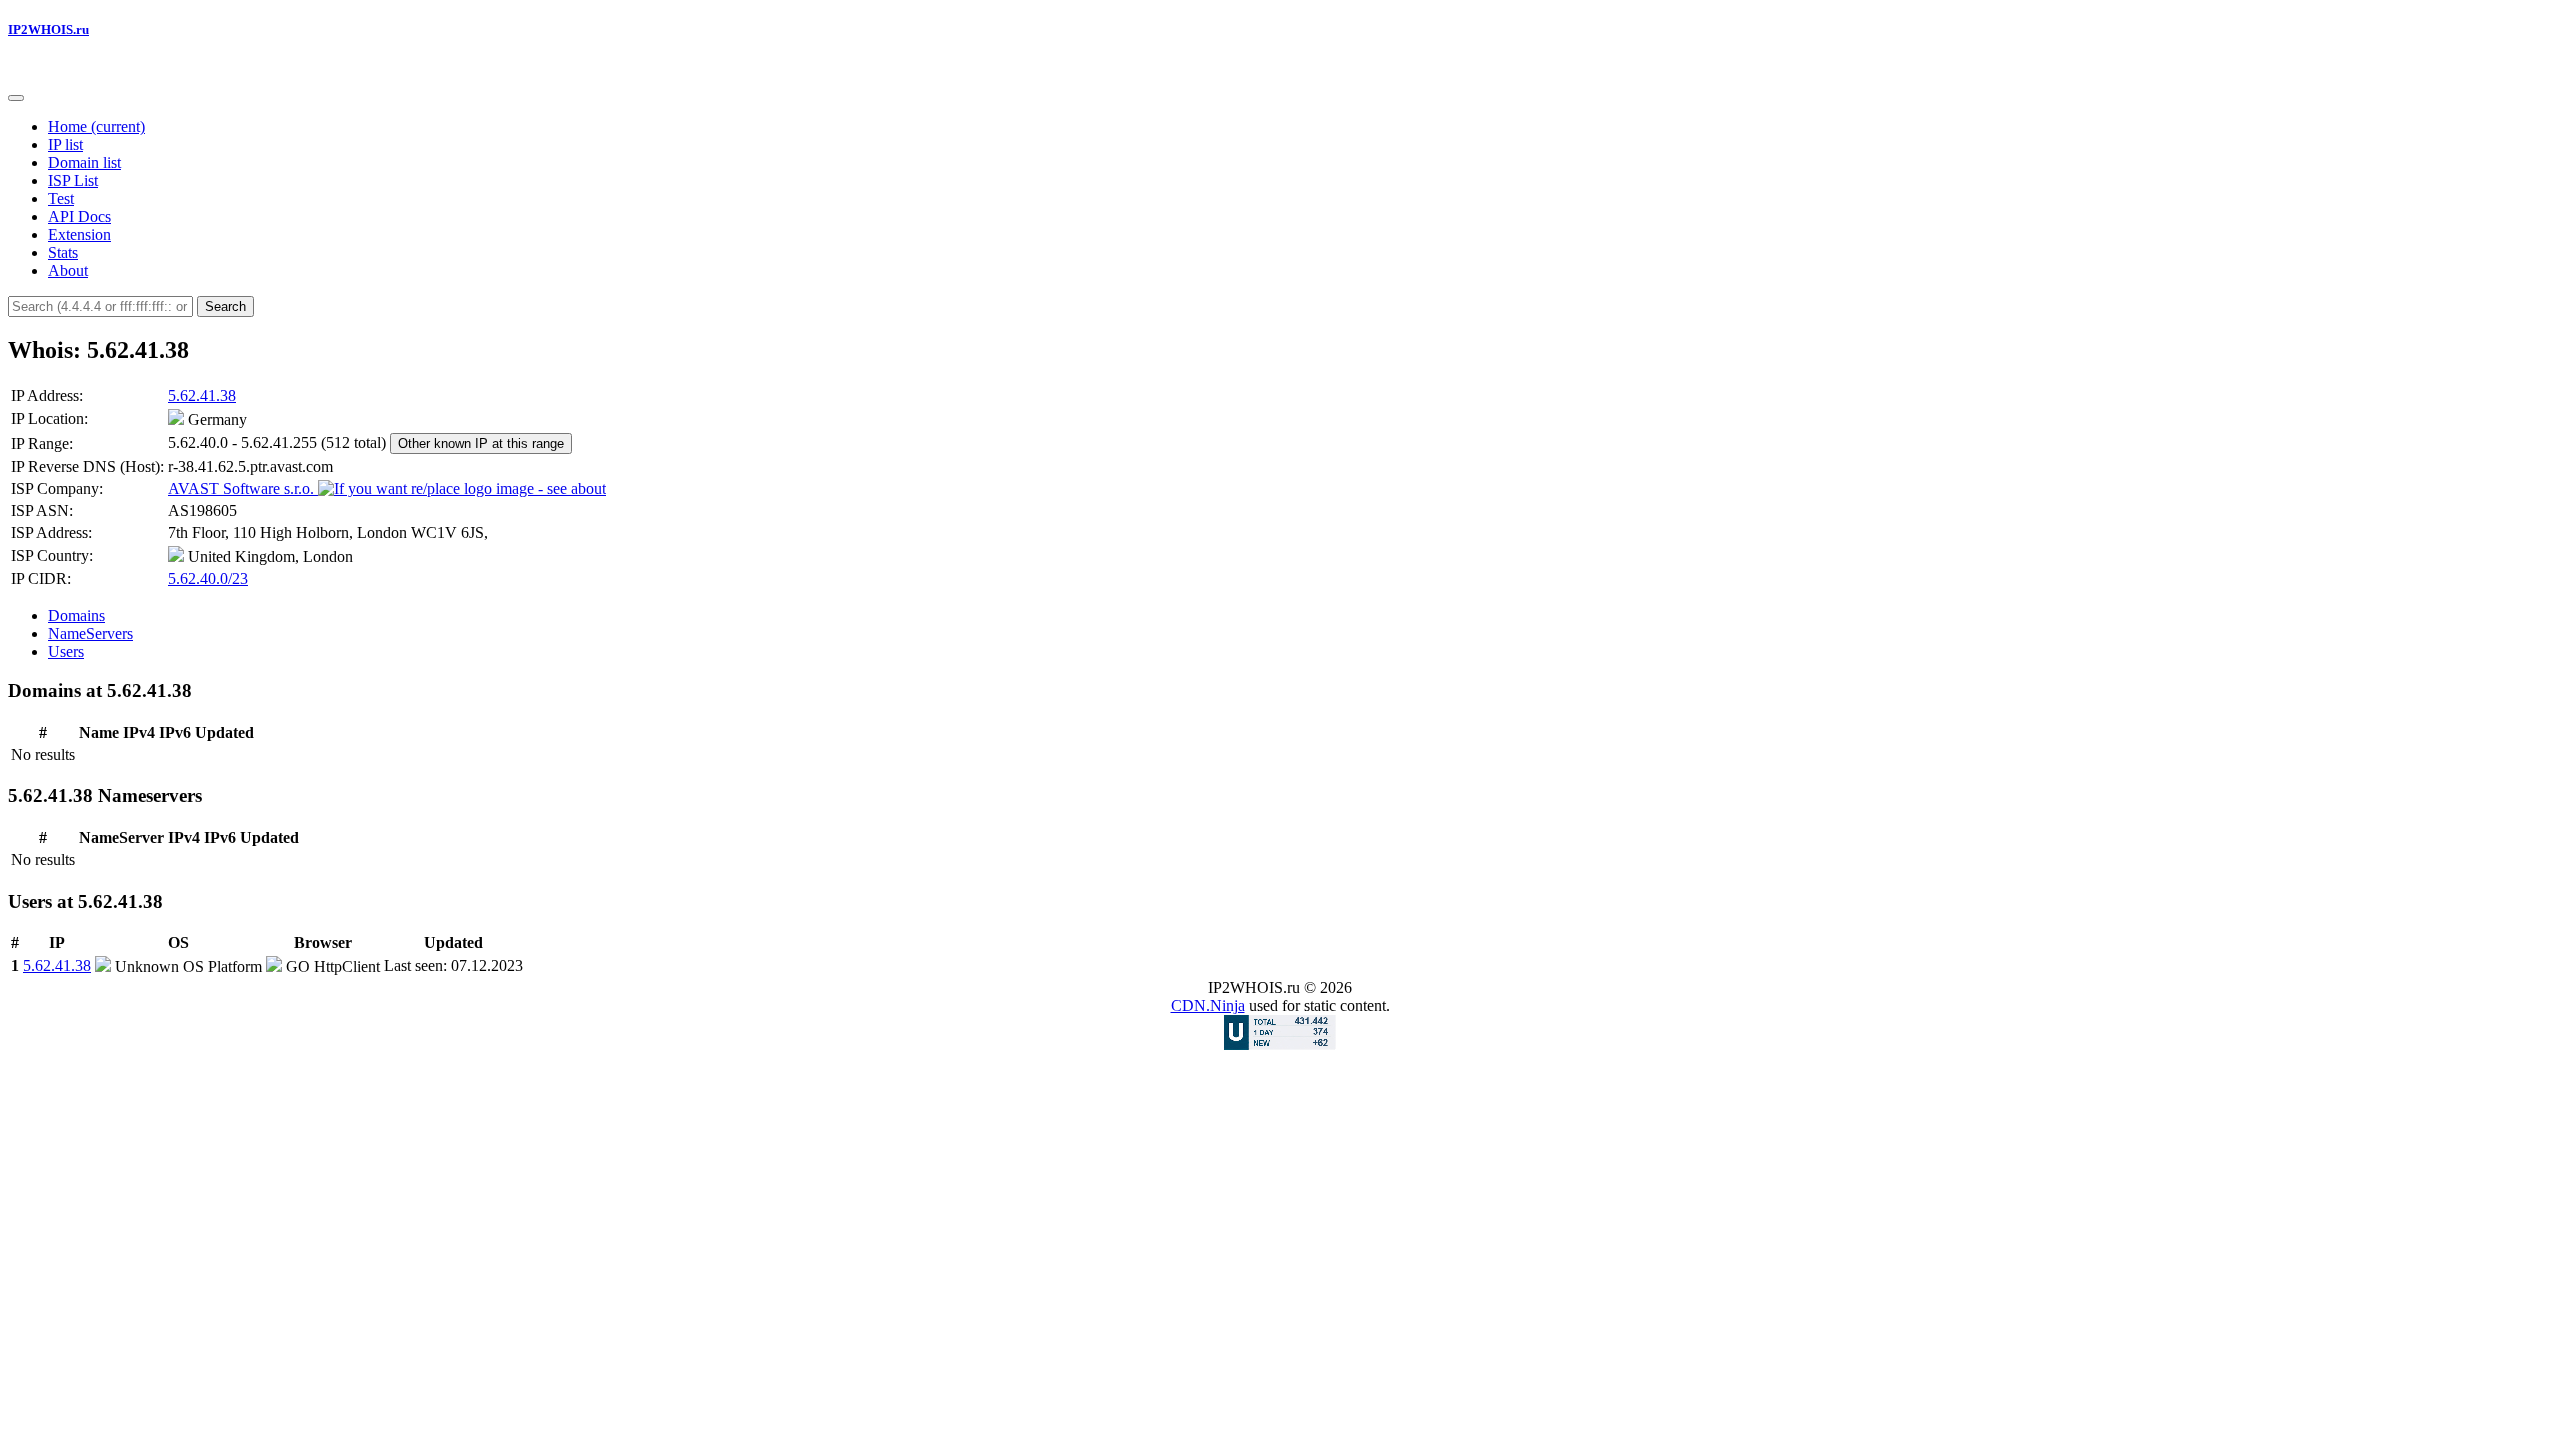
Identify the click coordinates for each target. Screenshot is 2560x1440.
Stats (63, 252)
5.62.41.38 (202, 395)
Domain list (84, 162)
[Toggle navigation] (16, 98)
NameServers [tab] (90, 633)
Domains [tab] (76, 615)
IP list (65, 144)
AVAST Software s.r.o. (243, 488)
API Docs (79, 216)
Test (61, 198)
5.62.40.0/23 (208, 578)
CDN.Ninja (1208, 1005)
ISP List (73, 180)
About (68, 270)
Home (96, 126)
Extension (79, 234)
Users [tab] (66, 651)
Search (225, 306)
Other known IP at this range (481, 443)
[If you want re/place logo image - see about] (462, 489)
